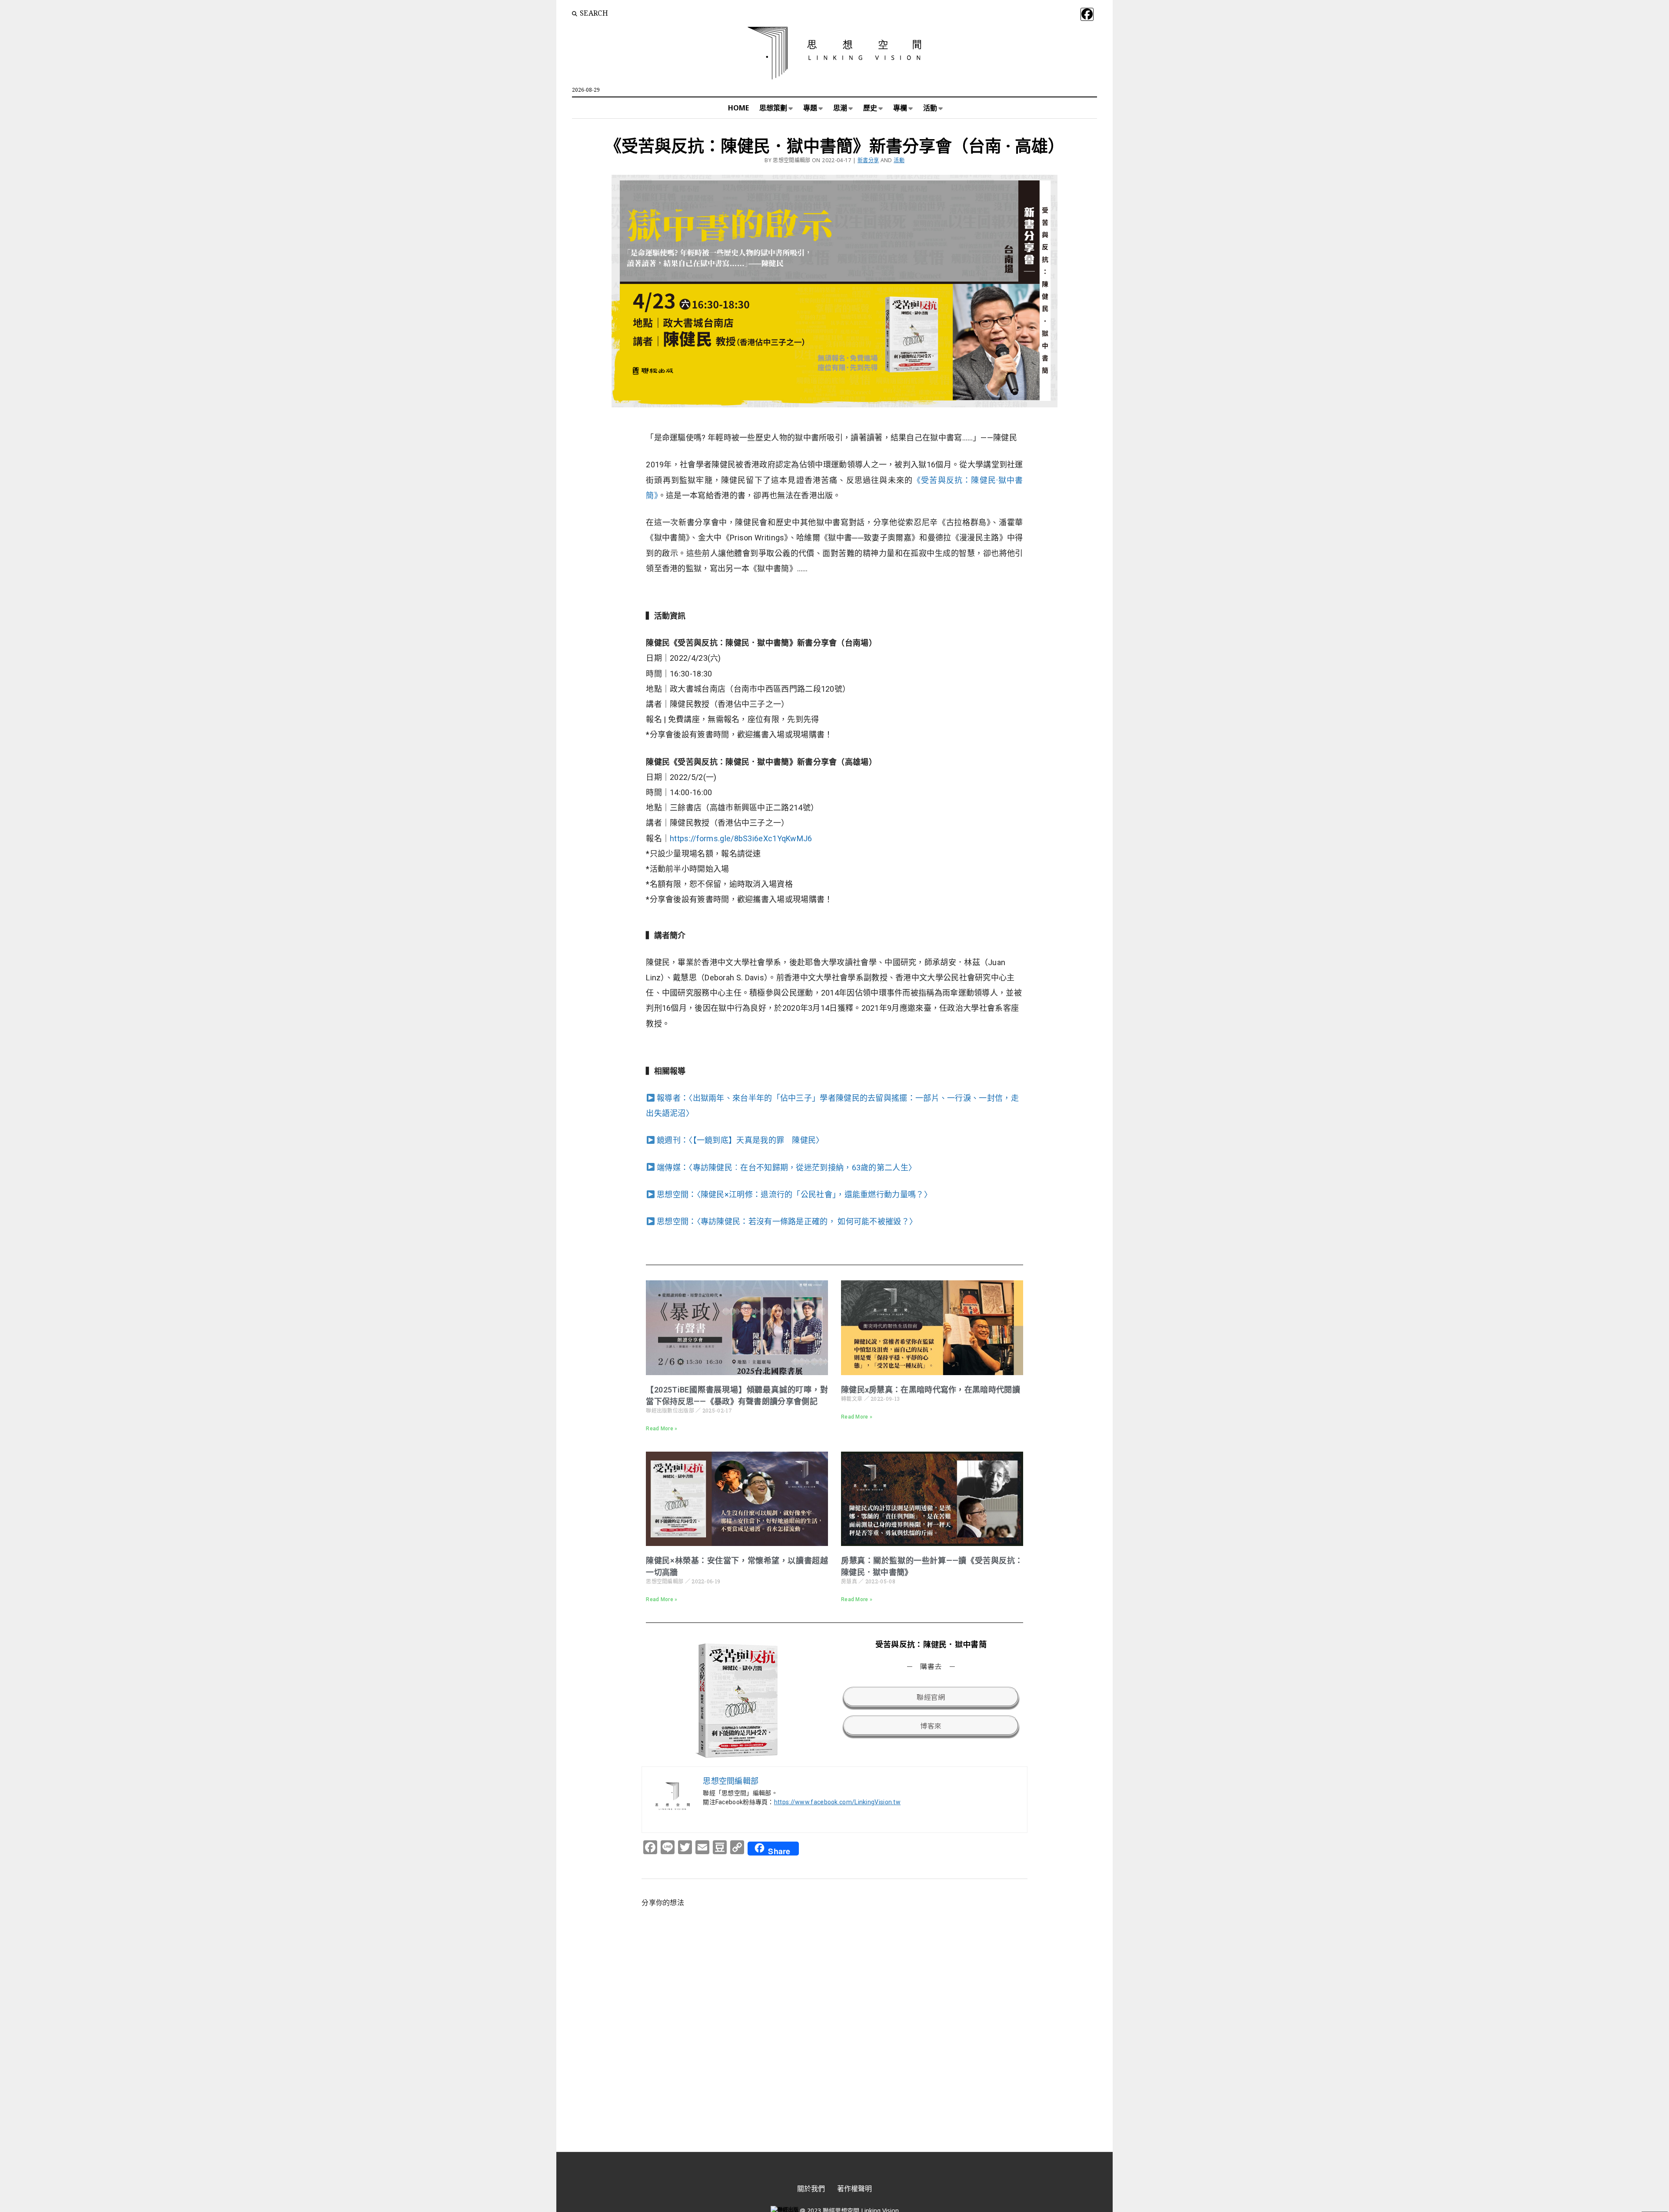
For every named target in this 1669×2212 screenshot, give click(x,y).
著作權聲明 (854, 2189)
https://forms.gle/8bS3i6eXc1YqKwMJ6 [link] (741, 838)
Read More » (662, 1429)
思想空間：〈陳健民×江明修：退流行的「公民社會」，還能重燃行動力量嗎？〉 (793, 1194)
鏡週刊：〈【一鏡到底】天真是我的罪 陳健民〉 (739, 1140)
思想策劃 (773, 108)
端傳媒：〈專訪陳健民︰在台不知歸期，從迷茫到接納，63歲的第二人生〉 (786, 1168)
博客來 (931, 1726)
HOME (738, 108)
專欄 (900, 108)
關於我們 (811, 2189)
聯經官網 (931, 1697)
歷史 (870, 108)
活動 (930, 108)
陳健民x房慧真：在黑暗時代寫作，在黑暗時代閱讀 (931, 1390)
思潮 (840, 108)
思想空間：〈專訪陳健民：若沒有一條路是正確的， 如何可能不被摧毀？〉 (787, 1221)
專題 (810, 108)
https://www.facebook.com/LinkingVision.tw (837, 1802)
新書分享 (868, 160)
